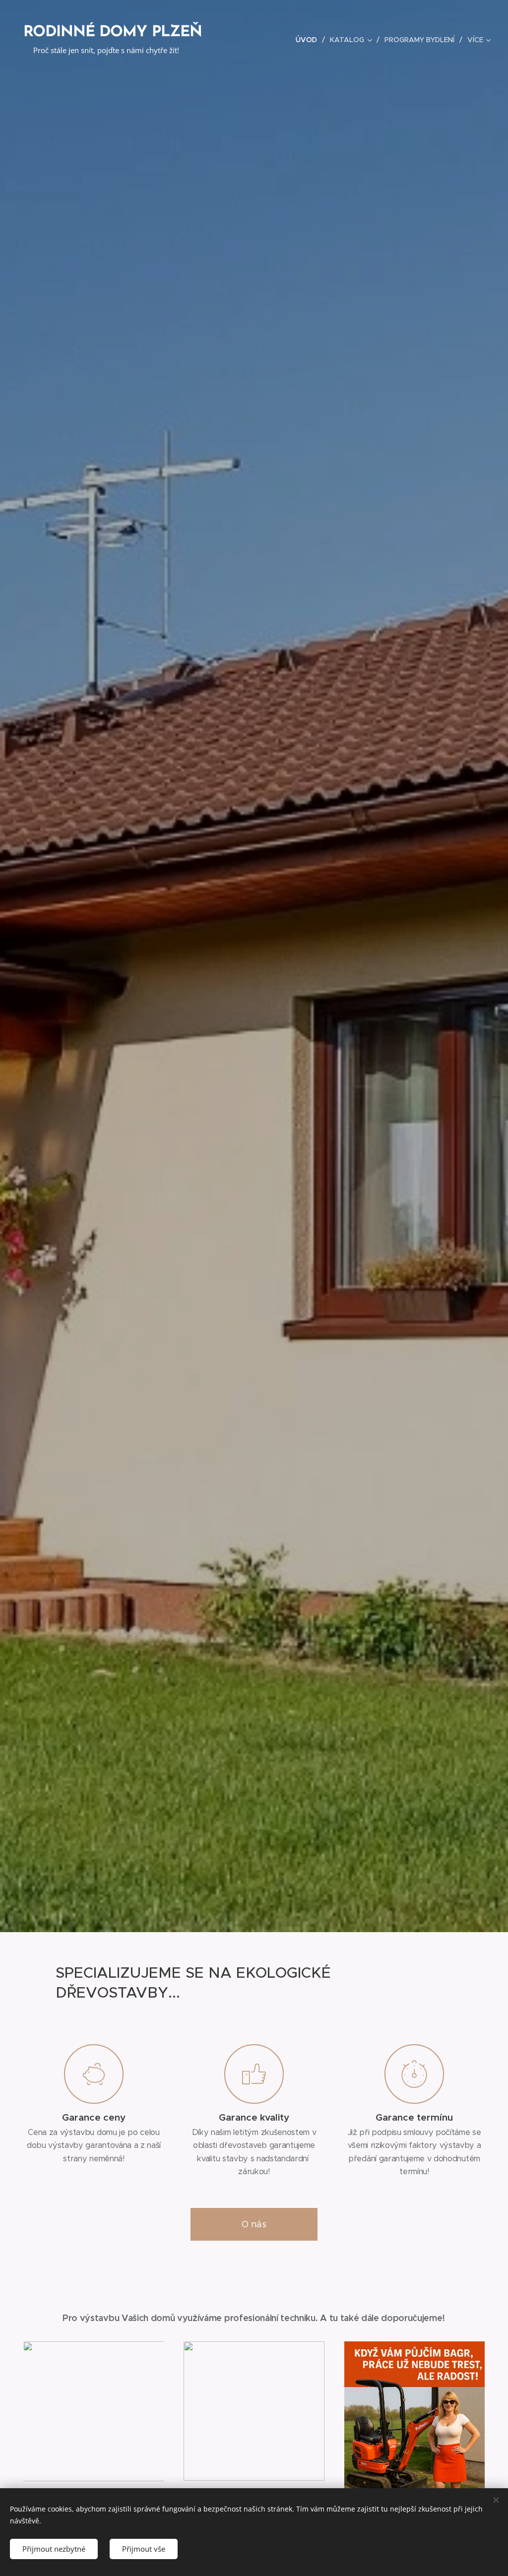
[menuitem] (309, 40)
